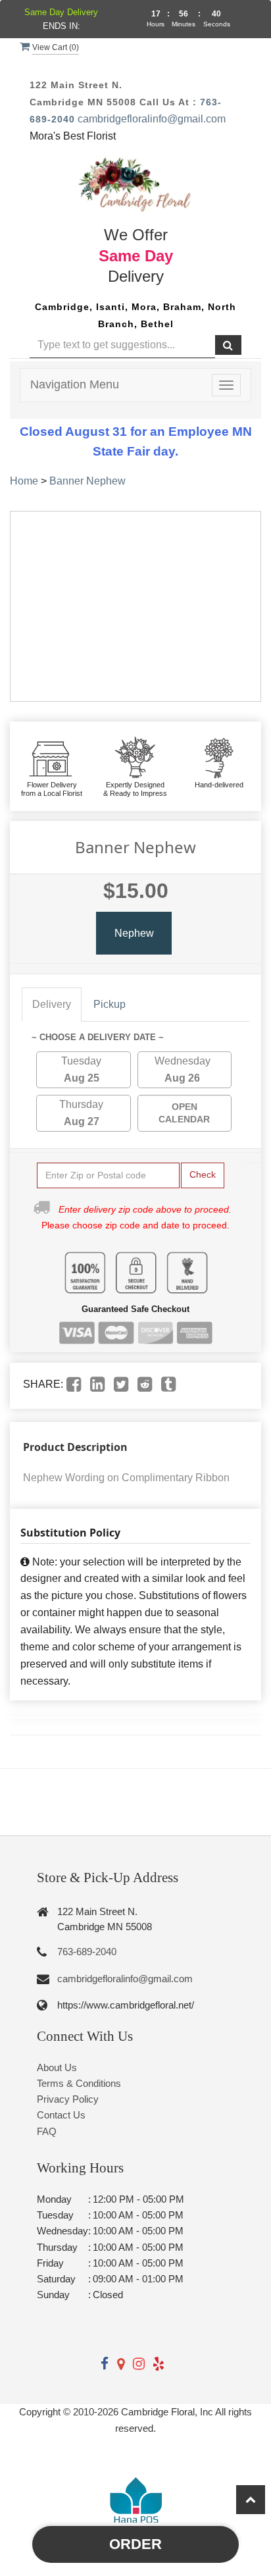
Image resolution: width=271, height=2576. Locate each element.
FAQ (47, 2131)
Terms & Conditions (79, 2083)
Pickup (110, 1004)
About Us (57, 2067)
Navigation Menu (75, 384)
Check (203, 1174)
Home (24, 481)
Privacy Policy (68, 2099)
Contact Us (61, 2115)
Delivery (52, 1004)
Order (135, 2544)
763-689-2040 (87, 1952)
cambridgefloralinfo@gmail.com (152, 119)
